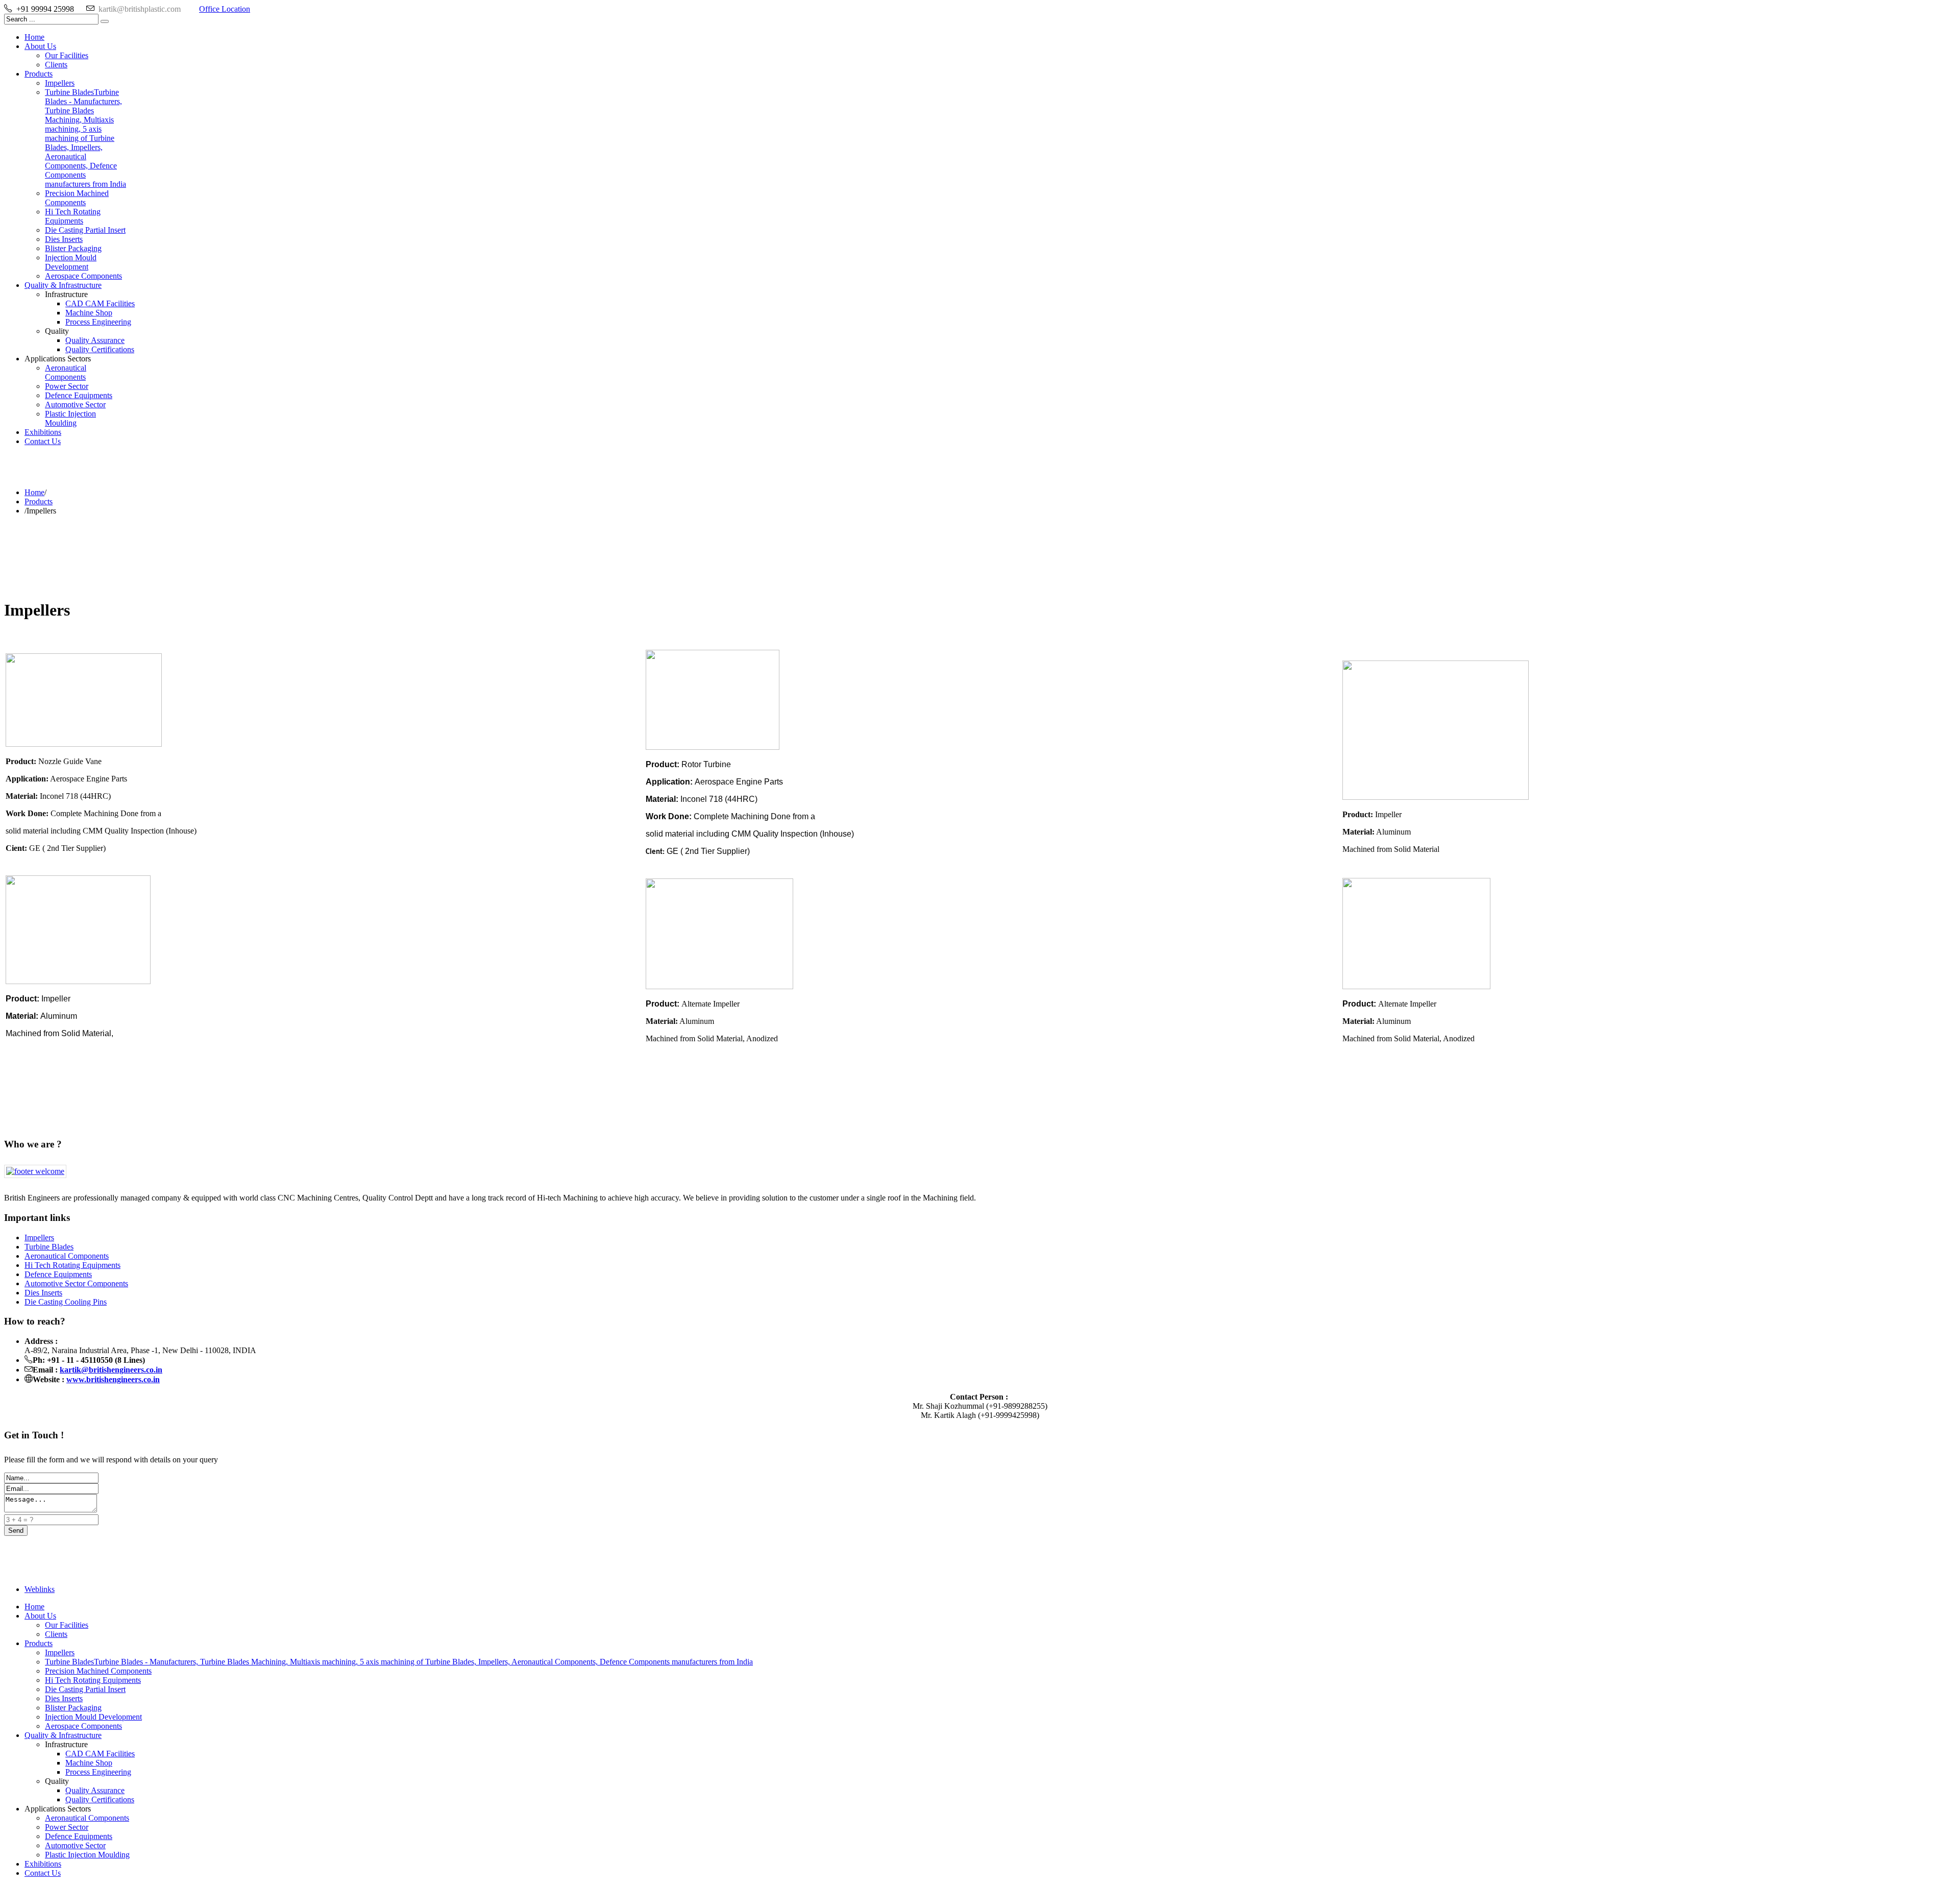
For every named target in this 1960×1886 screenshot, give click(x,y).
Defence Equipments (58, 1274)
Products (39, 501)
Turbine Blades (49, 1247)
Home (34, 492)
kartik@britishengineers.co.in (111, 1370)
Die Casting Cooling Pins (66, 1302)
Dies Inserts (43, 1293)
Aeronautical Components (67, 1256)
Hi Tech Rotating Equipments (72, 1265)
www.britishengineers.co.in (113, 1379)
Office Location (225, 9)
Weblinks (40, 1589)
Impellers (39, 1238)
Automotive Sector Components (76, 1283)
